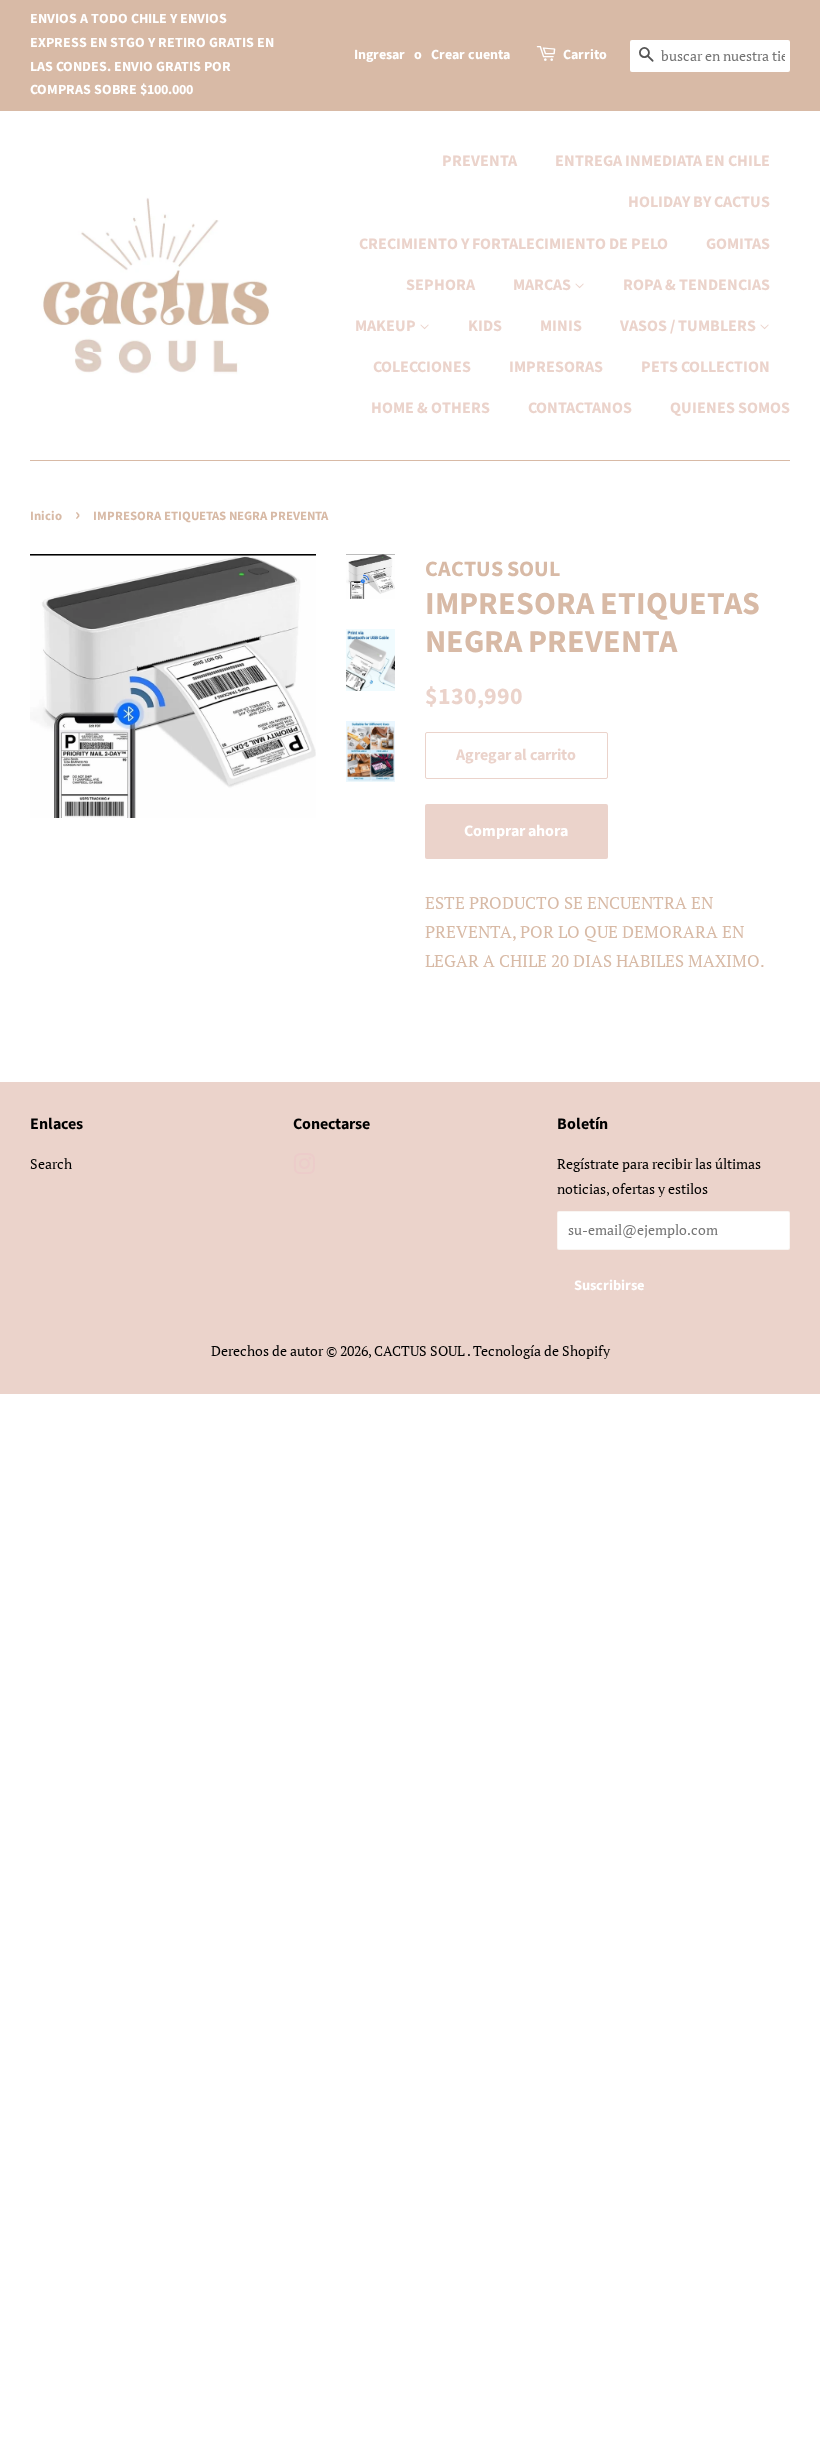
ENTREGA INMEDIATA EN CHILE (662, 161)
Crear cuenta (470, 55)
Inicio (46, 516)
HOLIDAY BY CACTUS (699, 202)
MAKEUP (387, 326)
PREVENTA (479, 161)
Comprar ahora (516, 831)
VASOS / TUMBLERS (689, 326)
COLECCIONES (422, 367)
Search (51, 1163)
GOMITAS (738, 244)
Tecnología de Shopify (541, 1350)
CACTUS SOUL (420, 1350)
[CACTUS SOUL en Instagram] (304, 1167)
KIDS (485, 326)
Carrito (585, 55)
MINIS (561, 326)
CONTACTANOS (580, 408)
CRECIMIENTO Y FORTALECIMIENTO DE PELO (513, 244)
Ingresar (379, 55)
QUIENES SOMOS (730, 408)
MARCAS (543, 285)
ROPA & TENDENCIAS (696, 285)
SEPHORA (440, 285)
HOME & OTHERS (430, 408)
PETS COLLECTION (705, 367)
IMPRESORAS (556, 367)
